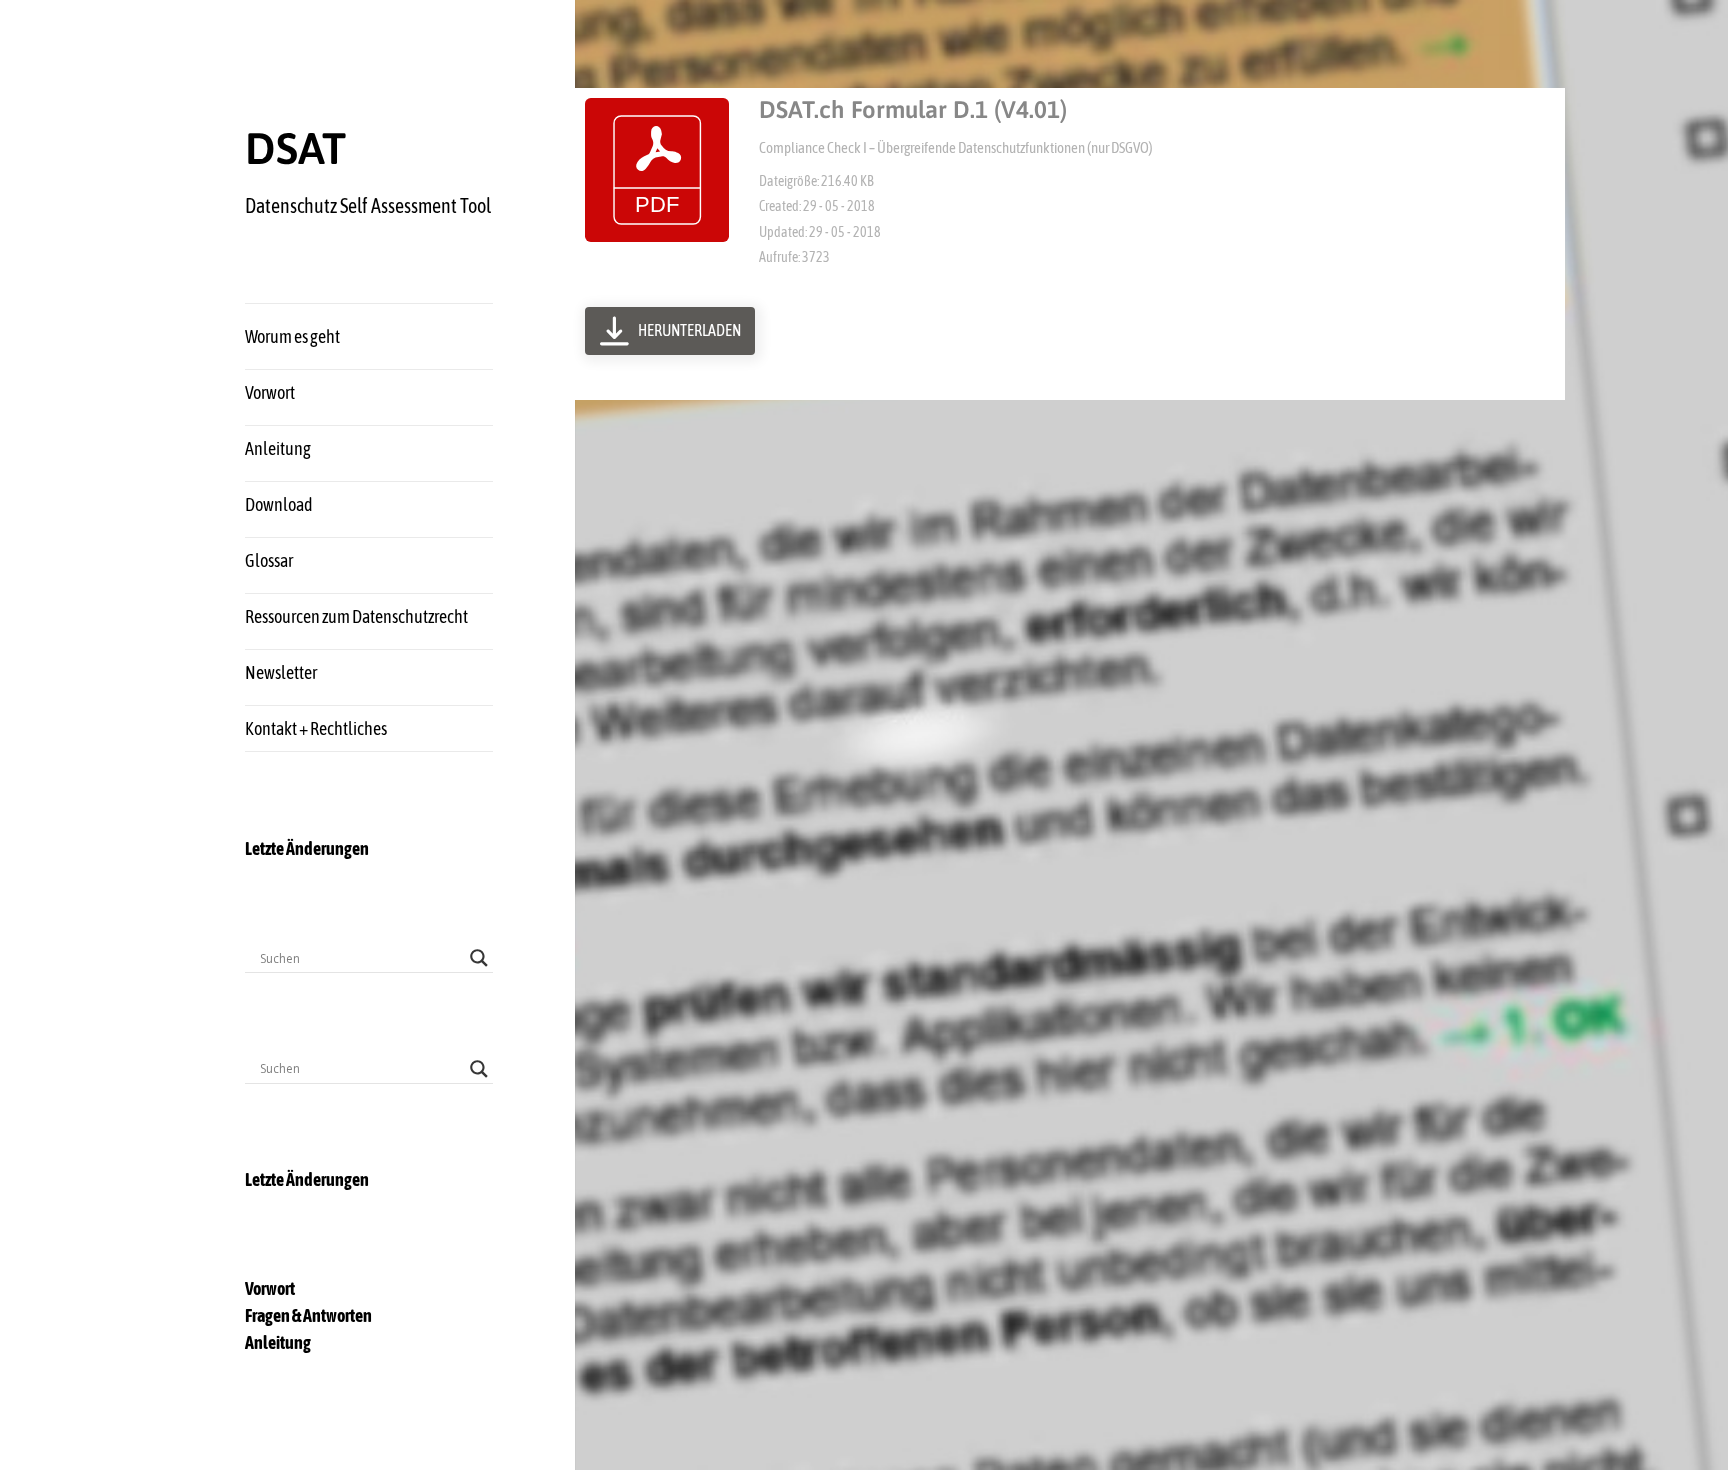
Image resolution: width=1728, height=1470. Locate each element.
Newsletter (281, 672)
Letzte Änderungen (307, 848)
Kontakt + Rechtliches (316, 728)
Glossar (269, 560)
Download (279, 504)
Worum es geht (292, 336)
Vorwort (270, 392)
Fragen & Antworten (308, 1315)
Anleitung (278, 448)
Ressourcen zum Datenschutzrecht (356, 616)
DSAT (295, 148)
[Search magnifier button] (479, 958)
